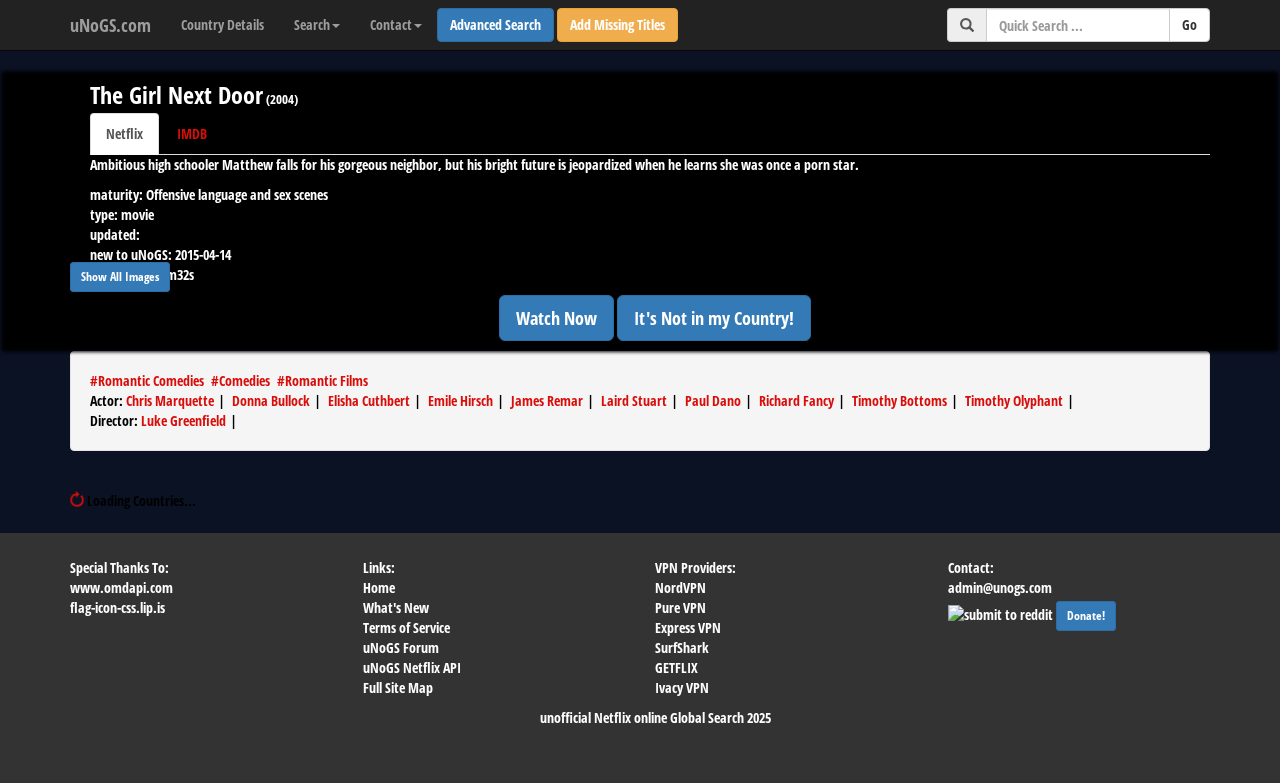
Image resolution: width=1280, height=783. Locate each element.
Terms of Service (406, 627)
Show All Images (120, 276)
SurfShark (682, 647)
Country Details (222, 24)
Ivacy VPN (682, 687)
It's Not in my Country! (714, 318)
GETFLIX (676, 667)
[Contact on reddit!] (1002, 613)
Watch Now (556, 318)
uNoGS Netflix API (412, 667)
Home (379, 587)
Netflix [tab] (124, 133)
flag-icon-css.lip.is (117, 607)
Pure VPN (680, 607)
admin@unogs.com (1000, 587)
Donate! (1086, 615)
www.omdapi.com (121, 587)
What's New (396, 607)
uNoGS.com (110, 25)
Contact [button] (391, 24)
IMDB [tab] (192, 133)
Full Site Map (398, 687)
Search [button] (312, 24)
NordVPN (680, 587)
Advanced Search (495, 24)
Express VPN (688, 627)
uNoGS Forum (401, 647)
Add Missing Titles (617, 24)
